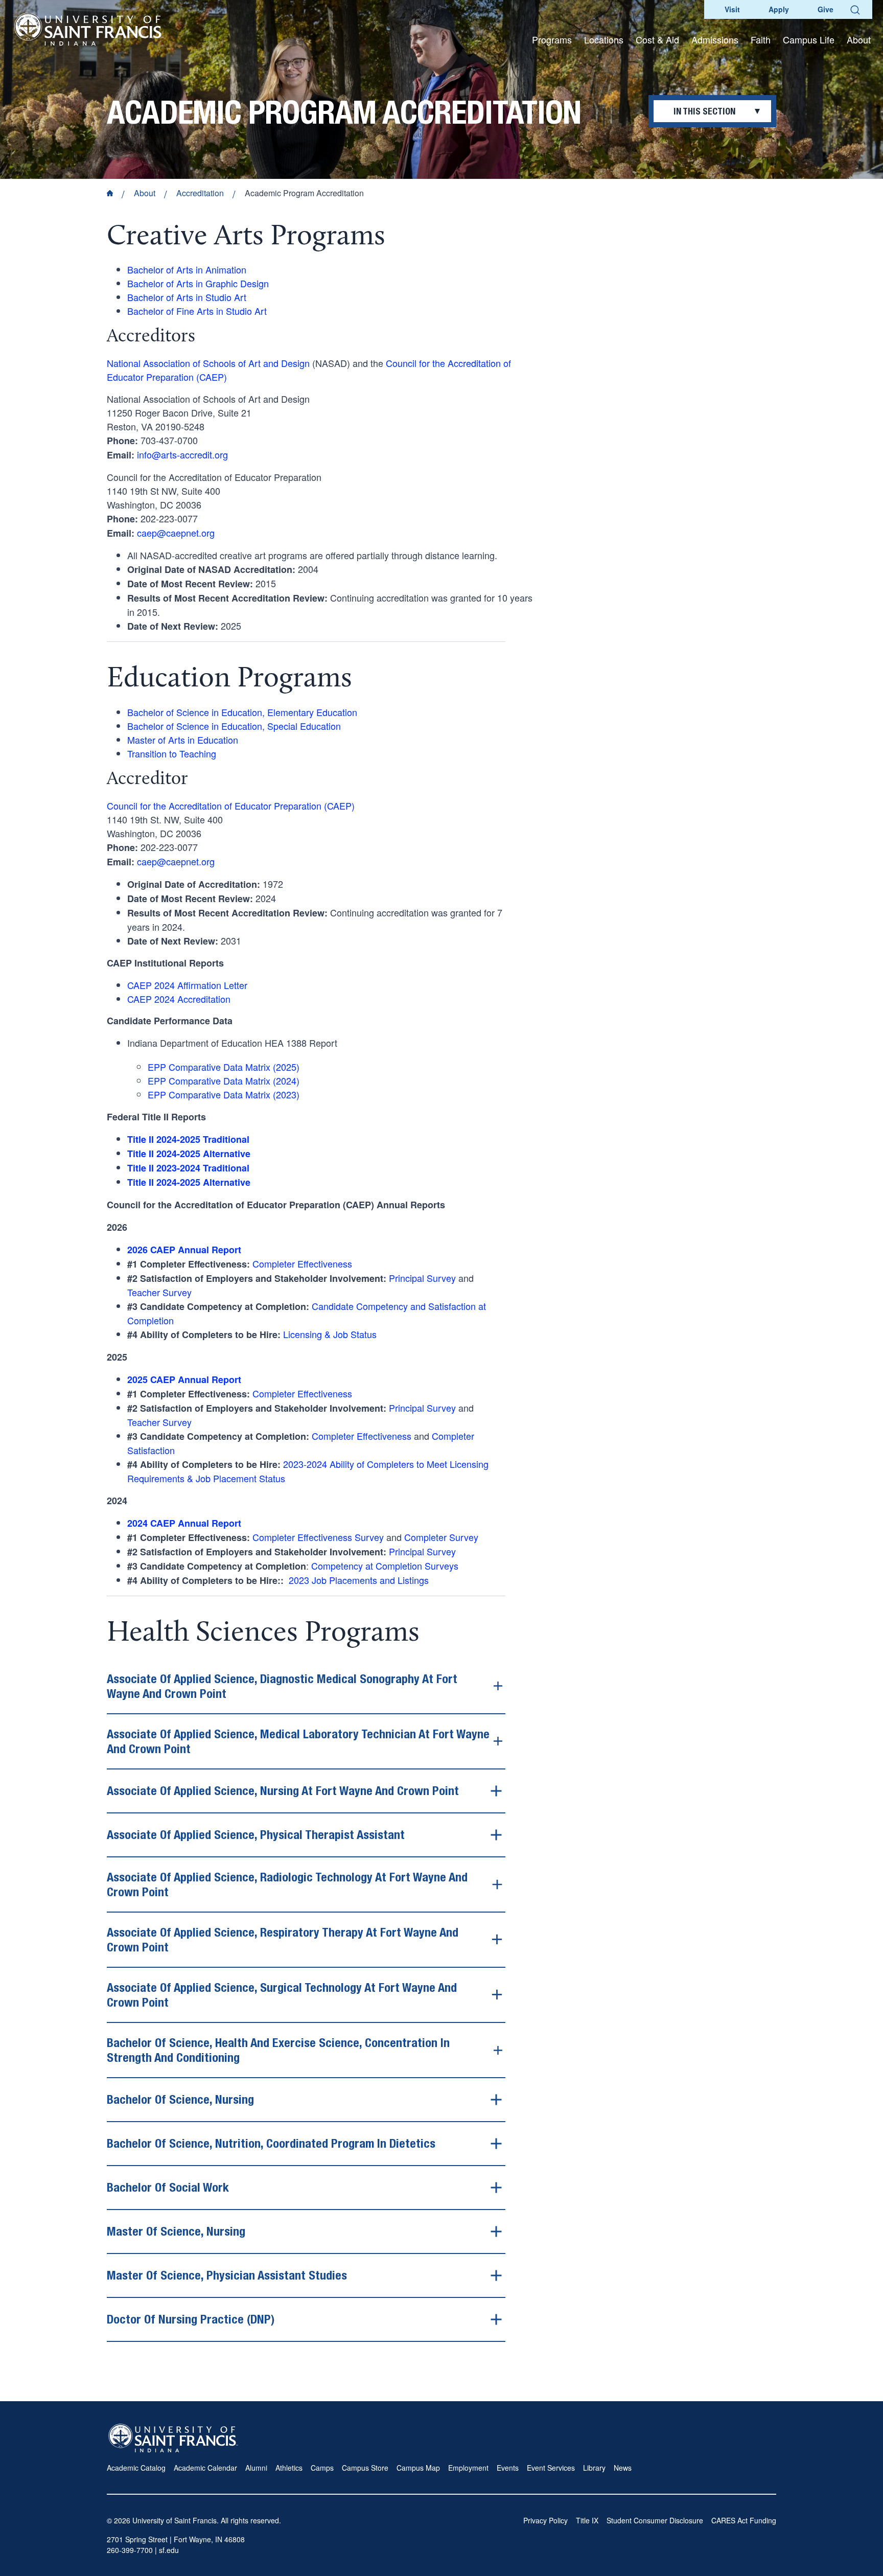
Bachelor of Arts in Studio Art (187, 297)
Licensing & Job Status (330, 1334)
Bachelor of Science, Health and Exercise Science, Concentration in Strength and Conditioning (278, 2050)
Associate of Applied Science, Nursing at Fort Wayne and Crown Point (283, 1790)
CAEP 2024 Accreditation (179, 999)
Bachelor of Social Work (168, 2187)
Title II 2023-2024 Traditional (188, 1168)
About (145, 193)
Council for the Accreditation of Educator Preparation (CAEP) (231, 806)
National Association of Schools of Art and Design (208, 363)
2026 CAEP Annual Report (184, 1250)
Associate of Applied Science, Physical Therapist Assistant (256, 1834)
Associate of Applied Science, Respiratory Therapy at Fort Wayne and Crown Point (283, 1939)
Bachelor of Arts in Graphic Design (198, 283)
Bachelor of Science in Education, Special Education (234, 726)
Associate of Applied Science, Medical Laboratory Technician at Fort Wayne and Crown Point (298, 1741)
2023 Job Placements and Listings (359, 1580)
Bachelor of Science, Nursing (180, 2099)
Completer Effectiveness (302, 1263)
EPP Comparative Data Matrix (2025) (224, 1067)
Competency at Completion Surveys (385, 1566)
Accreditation (200, 193)
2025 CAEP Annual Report (184, 1379)
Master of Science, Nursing (176, 2231)
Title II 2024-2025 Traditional (188, 1139)
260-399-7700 (130, 2550)
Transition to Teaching (172, 753)
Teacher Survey (159, 1292)
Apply (779, 9)
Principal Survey (422, 1278)
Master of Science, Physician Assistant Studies (227, 2275)
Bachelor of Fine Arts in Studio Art (197, 311)
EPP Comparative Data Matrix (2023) (224, 1094)
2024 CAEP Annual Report (184, 1523)
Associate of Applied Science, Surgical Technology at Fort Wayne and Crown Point (282, 1995)
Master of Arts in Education (183, 740)
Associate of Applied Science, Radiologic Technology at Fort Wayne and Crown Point (287, 1884)
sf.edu (169, 2550)
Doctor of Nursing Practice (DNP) (191, 2319)
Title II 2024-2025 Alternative (189, 1182)
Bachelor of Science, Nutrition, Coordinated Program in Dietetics (271, 2143)
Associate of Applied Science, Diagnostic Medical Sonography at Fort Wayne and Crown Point (282, 1686)
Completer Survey (441, 1537)
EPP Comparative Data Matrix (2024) (224, 1080)
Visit (732, 9)
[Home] (89, 29)
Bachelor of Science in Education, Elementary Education (242, 712)
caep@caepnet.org (176, 533)
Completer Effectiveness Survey (318, 1537)
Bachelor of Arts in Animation (187, 269)
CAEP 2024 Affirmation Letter (187, 985)
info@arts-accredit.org (182, 454)
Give (826, 9)
